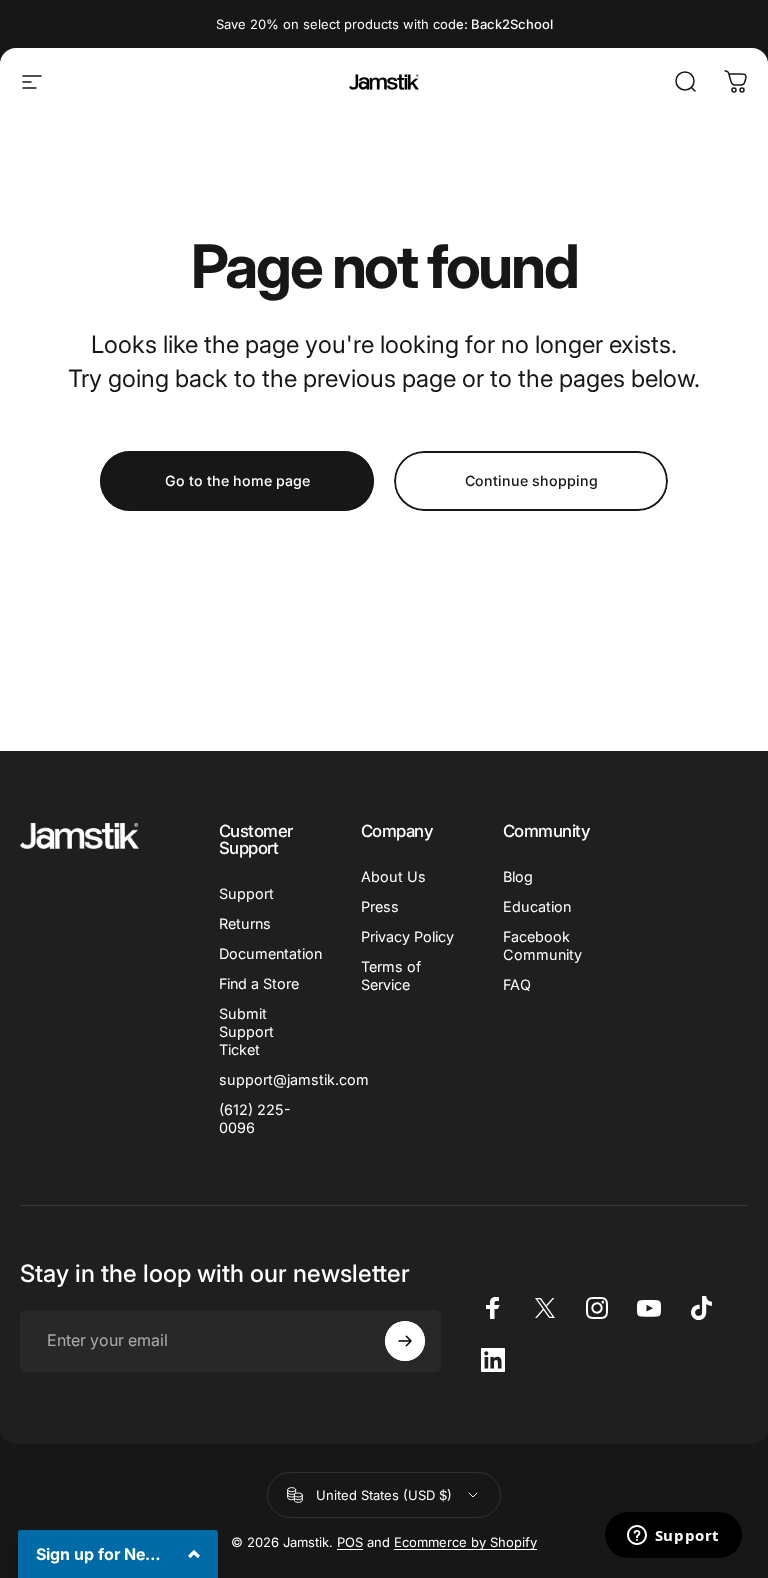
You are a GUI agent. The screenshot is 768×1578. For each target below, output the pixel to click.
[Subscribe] (405, 1341)
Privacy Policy (407, 936)
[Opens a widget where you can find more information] (673, 1537)
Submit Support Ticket (246, 1031)
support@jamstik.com (294, 1079)
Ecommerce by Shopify (465, 1542)
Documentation (270, 953)
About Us (393, 876)
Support (246, 893)
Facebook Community (542, 945)
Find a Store (259, 983)
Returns (245, 923)
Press (380, 906)
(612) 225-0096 (255, 1118)
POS (350, 1542)
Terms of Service (391, 975)
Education (537, 906)
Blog (518, 876)
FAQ (517, 984)
